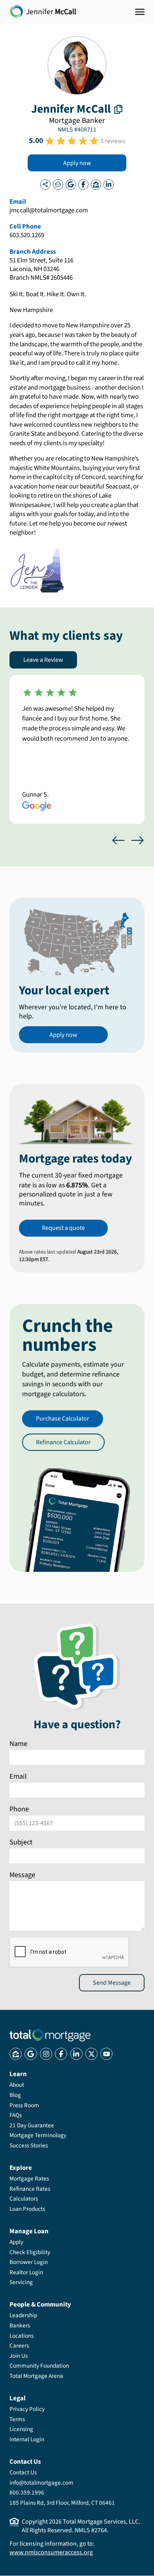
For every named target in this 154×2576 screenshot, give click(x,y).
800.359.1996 (27, 2492)
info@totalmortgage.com (41, 2483)
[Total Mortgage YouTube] (106, 2054)
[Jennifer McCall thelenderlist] (58, 184)
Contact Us (23, 2472)
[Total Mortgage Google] (31, 2054)
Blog (15, 2095)
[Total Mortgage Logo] (50, 2035)
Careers (19, 2346)
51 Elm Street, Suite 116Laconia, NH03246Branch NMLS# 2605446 (41, 269)
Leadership (23, 2315)
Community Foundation (39, 2366)
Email (18, 1776)
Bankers (20, 2325)
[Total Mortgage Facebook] (61, 2054)
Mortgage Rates (29, 2179)
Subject (21, 1842)
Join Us (19, 2356)
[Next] (137, 840)
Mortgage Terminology (38, 2135)
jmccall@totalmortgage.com (49, 211)
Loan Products (27, 2209)
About (17, 2085)
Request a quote (63, 1228)
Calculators (24, 2199)
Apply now (77, 163)
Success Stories (29, 2145)
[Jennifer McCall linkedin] (109, 184)
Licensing (21, 2429)
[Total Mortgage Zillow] (16, 2054)
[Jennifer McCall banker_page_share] (45, 184)
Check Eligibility (30, 2252)
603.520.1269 (27, 236)
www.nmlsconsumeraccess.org (51, 2552)
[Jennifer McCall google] (71, 184)
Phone (19, 1809)
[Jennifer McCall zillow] (96, 184)
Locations (22, 2336)
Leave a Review (43, 660)
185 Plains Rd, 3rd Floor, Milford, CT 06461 (62, 2503)
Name (18, 1744)
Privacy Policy (27, 2409)
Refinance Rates (30, 2189)
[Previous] (118, 840)
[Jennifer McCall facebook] (83, 184)
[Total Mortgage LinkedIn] (76, 2054)
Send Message (112, 1982)
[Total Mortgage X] (91, 2054)
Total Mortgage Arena (36, 2376)
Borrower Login (29, 2262)
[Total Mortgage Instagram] (46, 2054)
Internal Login (27, 2439)
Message (22, 1874)
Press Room (24, 2105)
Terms (17, 2419)
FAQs (16, 2115)
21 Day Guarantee (32, 2125)
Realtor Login (26, 2272)
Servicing (21, 2282)
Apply (16, 2242)
